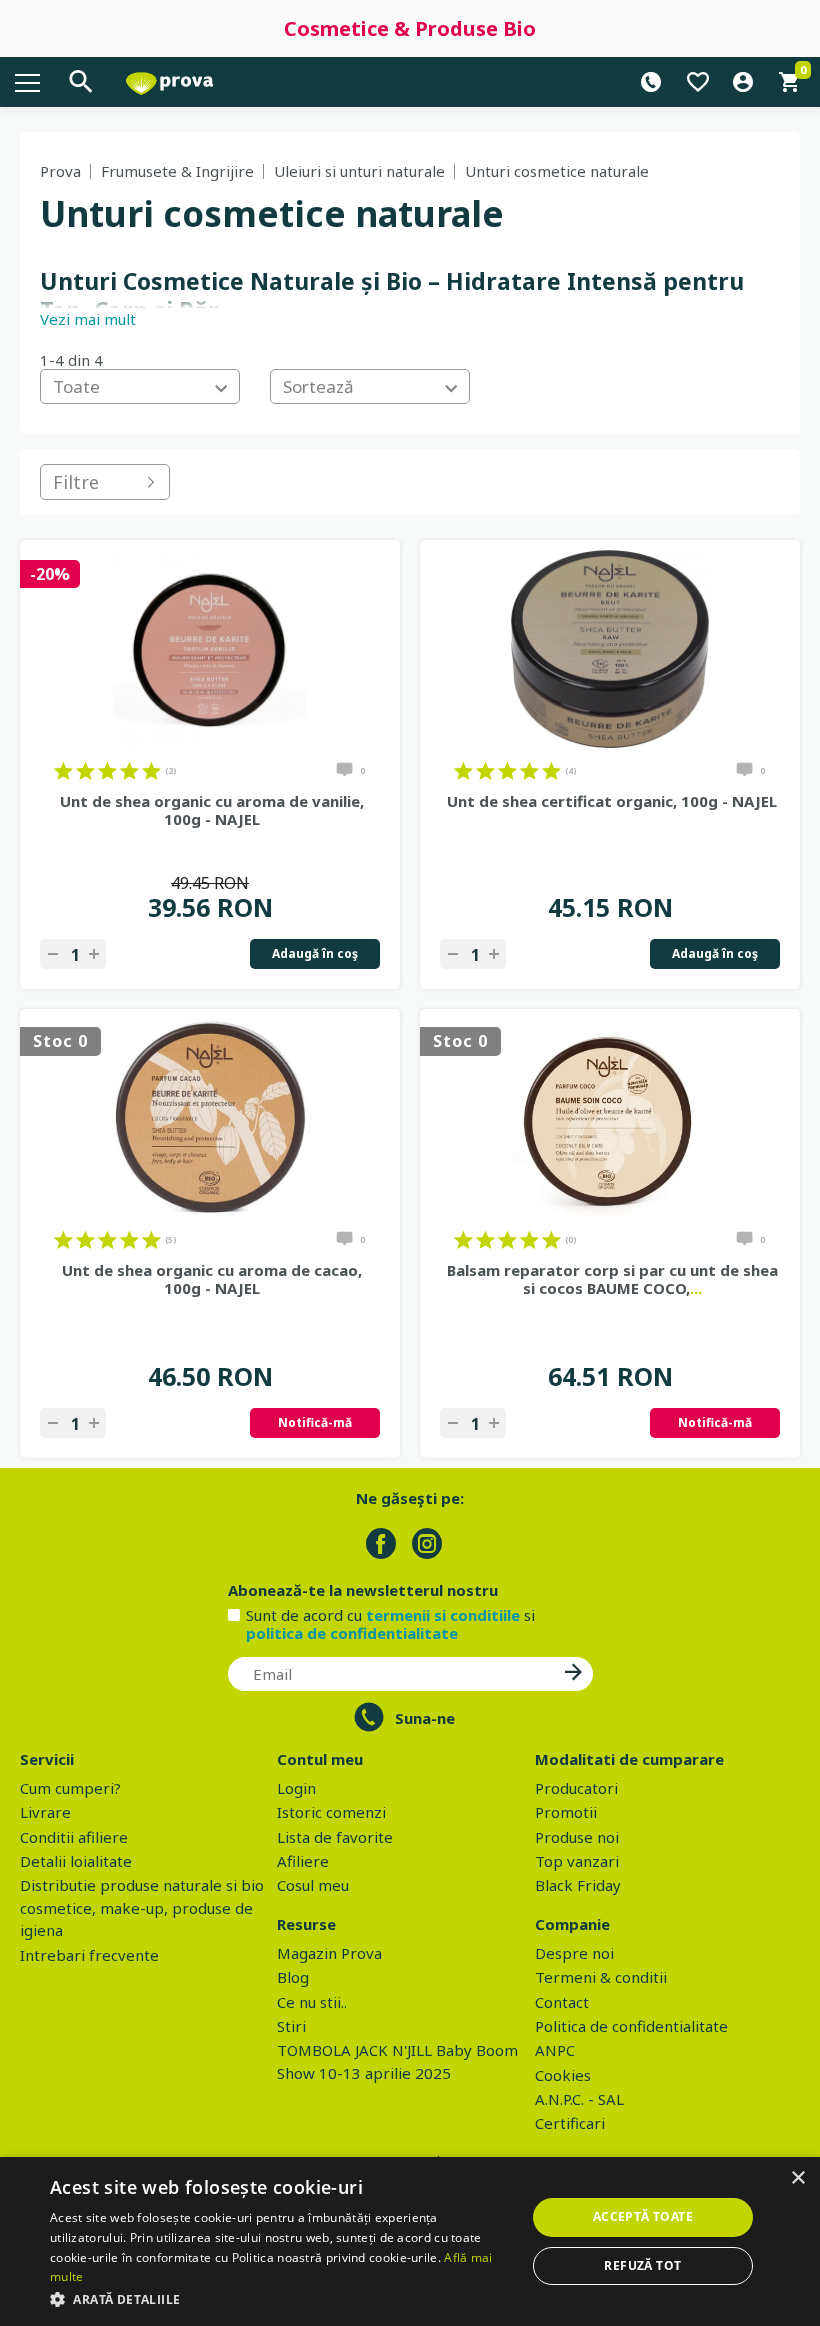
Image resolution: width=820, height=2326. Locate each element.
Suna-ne (425, 1718)
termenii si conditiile (443, 1615)
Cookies (563, 2075)
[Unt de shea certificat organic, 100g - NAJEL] (610, 649)
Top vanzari (577, 1861)
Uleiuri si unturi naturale (359, 171)
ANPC (555, 2050)
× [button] (797, 2178)
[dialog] (410, 2241)
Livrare (45, 1812)
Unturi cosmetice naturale (557, 171)
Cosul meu (313, 1885)
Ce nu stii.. (312, 2002)
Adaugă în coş (315, 953)
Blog (293, 1977)
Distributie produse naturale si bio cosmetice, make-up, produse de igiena (142, 1907)
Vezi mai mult (88, 319)
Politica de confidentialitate (631, 2026)
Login (296, 1788)
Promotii (566, 1812)
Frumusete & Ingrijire (177, 171)
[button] (281, 2299)
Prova (60, 171)
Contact (562, 2002)
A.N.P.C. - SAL (579, 2099)
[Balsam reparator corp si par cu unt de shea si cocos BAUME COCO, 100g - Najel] (610, 1118)
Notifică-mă (315, 1422)
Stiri (291, 2026)
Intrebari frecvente (89, 1955)
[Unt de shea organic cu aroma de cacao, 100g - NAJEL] (210, 1118)
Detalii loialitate (76, 1861)
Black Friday (578, 1885)
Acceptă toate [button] (643, 2216)
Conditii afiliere (74, 1837)
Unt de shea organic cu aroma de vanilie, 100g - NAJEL (212, 810)
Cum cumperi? (70, 1788)
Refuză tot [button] (642, 2265)
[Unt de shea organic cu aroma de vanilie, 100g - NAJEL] (210, 649)
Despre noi (574, 1953)
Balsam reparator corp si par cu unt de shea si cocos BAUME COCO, (612, 1279)
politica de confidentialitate (352, 1633)
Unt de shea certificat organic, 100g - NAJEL (612, 801)
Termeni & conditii (601, 1977)
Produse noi (577, 1837)
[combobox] (140, 386)
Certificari (570, 2123)
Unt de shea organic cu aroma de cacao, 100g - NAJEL (212, 1279)
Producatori (576, 1788)
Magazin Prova (329, 1953)
